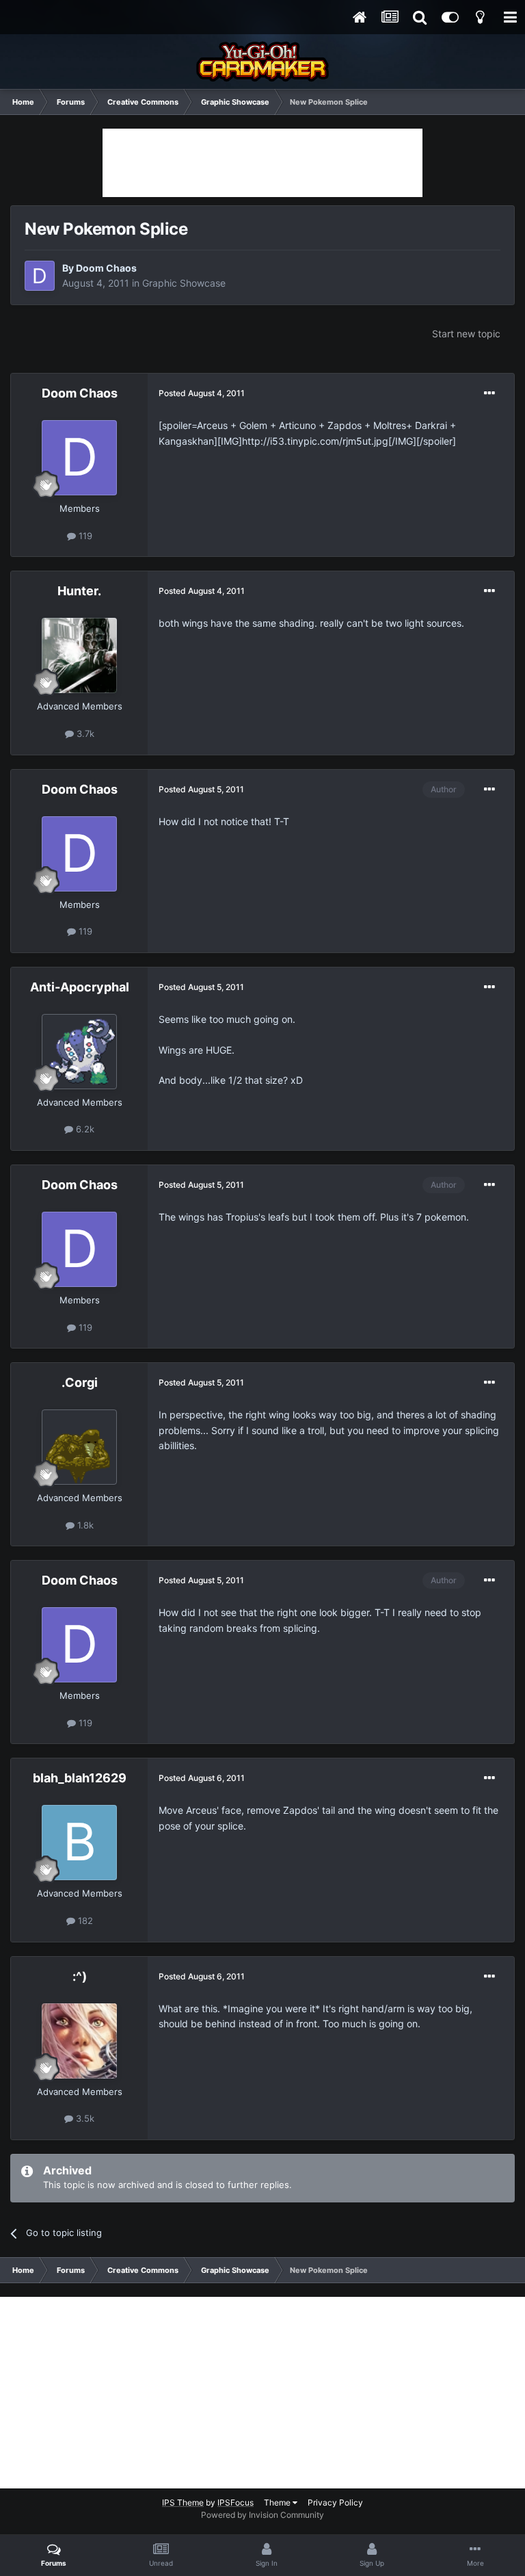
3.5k (84, 2118)
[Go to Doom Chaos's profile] (40, 276)
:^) (80, 1976)
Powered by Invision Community (262, 2515)
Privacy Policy (335, 2502)
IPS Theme (183, 2502)
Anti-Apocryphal (80, 987)
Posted (202, 393)
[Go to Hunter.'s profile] (79, 655)
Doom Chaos (106, 268)
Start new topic (466, 334)
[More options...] (489, 393)
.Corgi (80, 1382)
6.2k (84, 1129)
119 (84, 536)
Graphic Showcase (184, 283)
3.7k (84, 733)
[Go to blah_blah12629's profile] (79, 1843)
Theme (278, 2502)
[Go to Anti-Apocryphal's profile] (79, 1052)
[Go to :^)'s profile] (79, 2041)
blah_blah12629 (80, 1778)
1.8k (84, 1525)
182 (84, 1921)
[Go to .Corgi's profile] (79, 1447)
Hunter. (79, 591)
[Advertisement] (262, 163)
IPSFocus (235, 2502)
